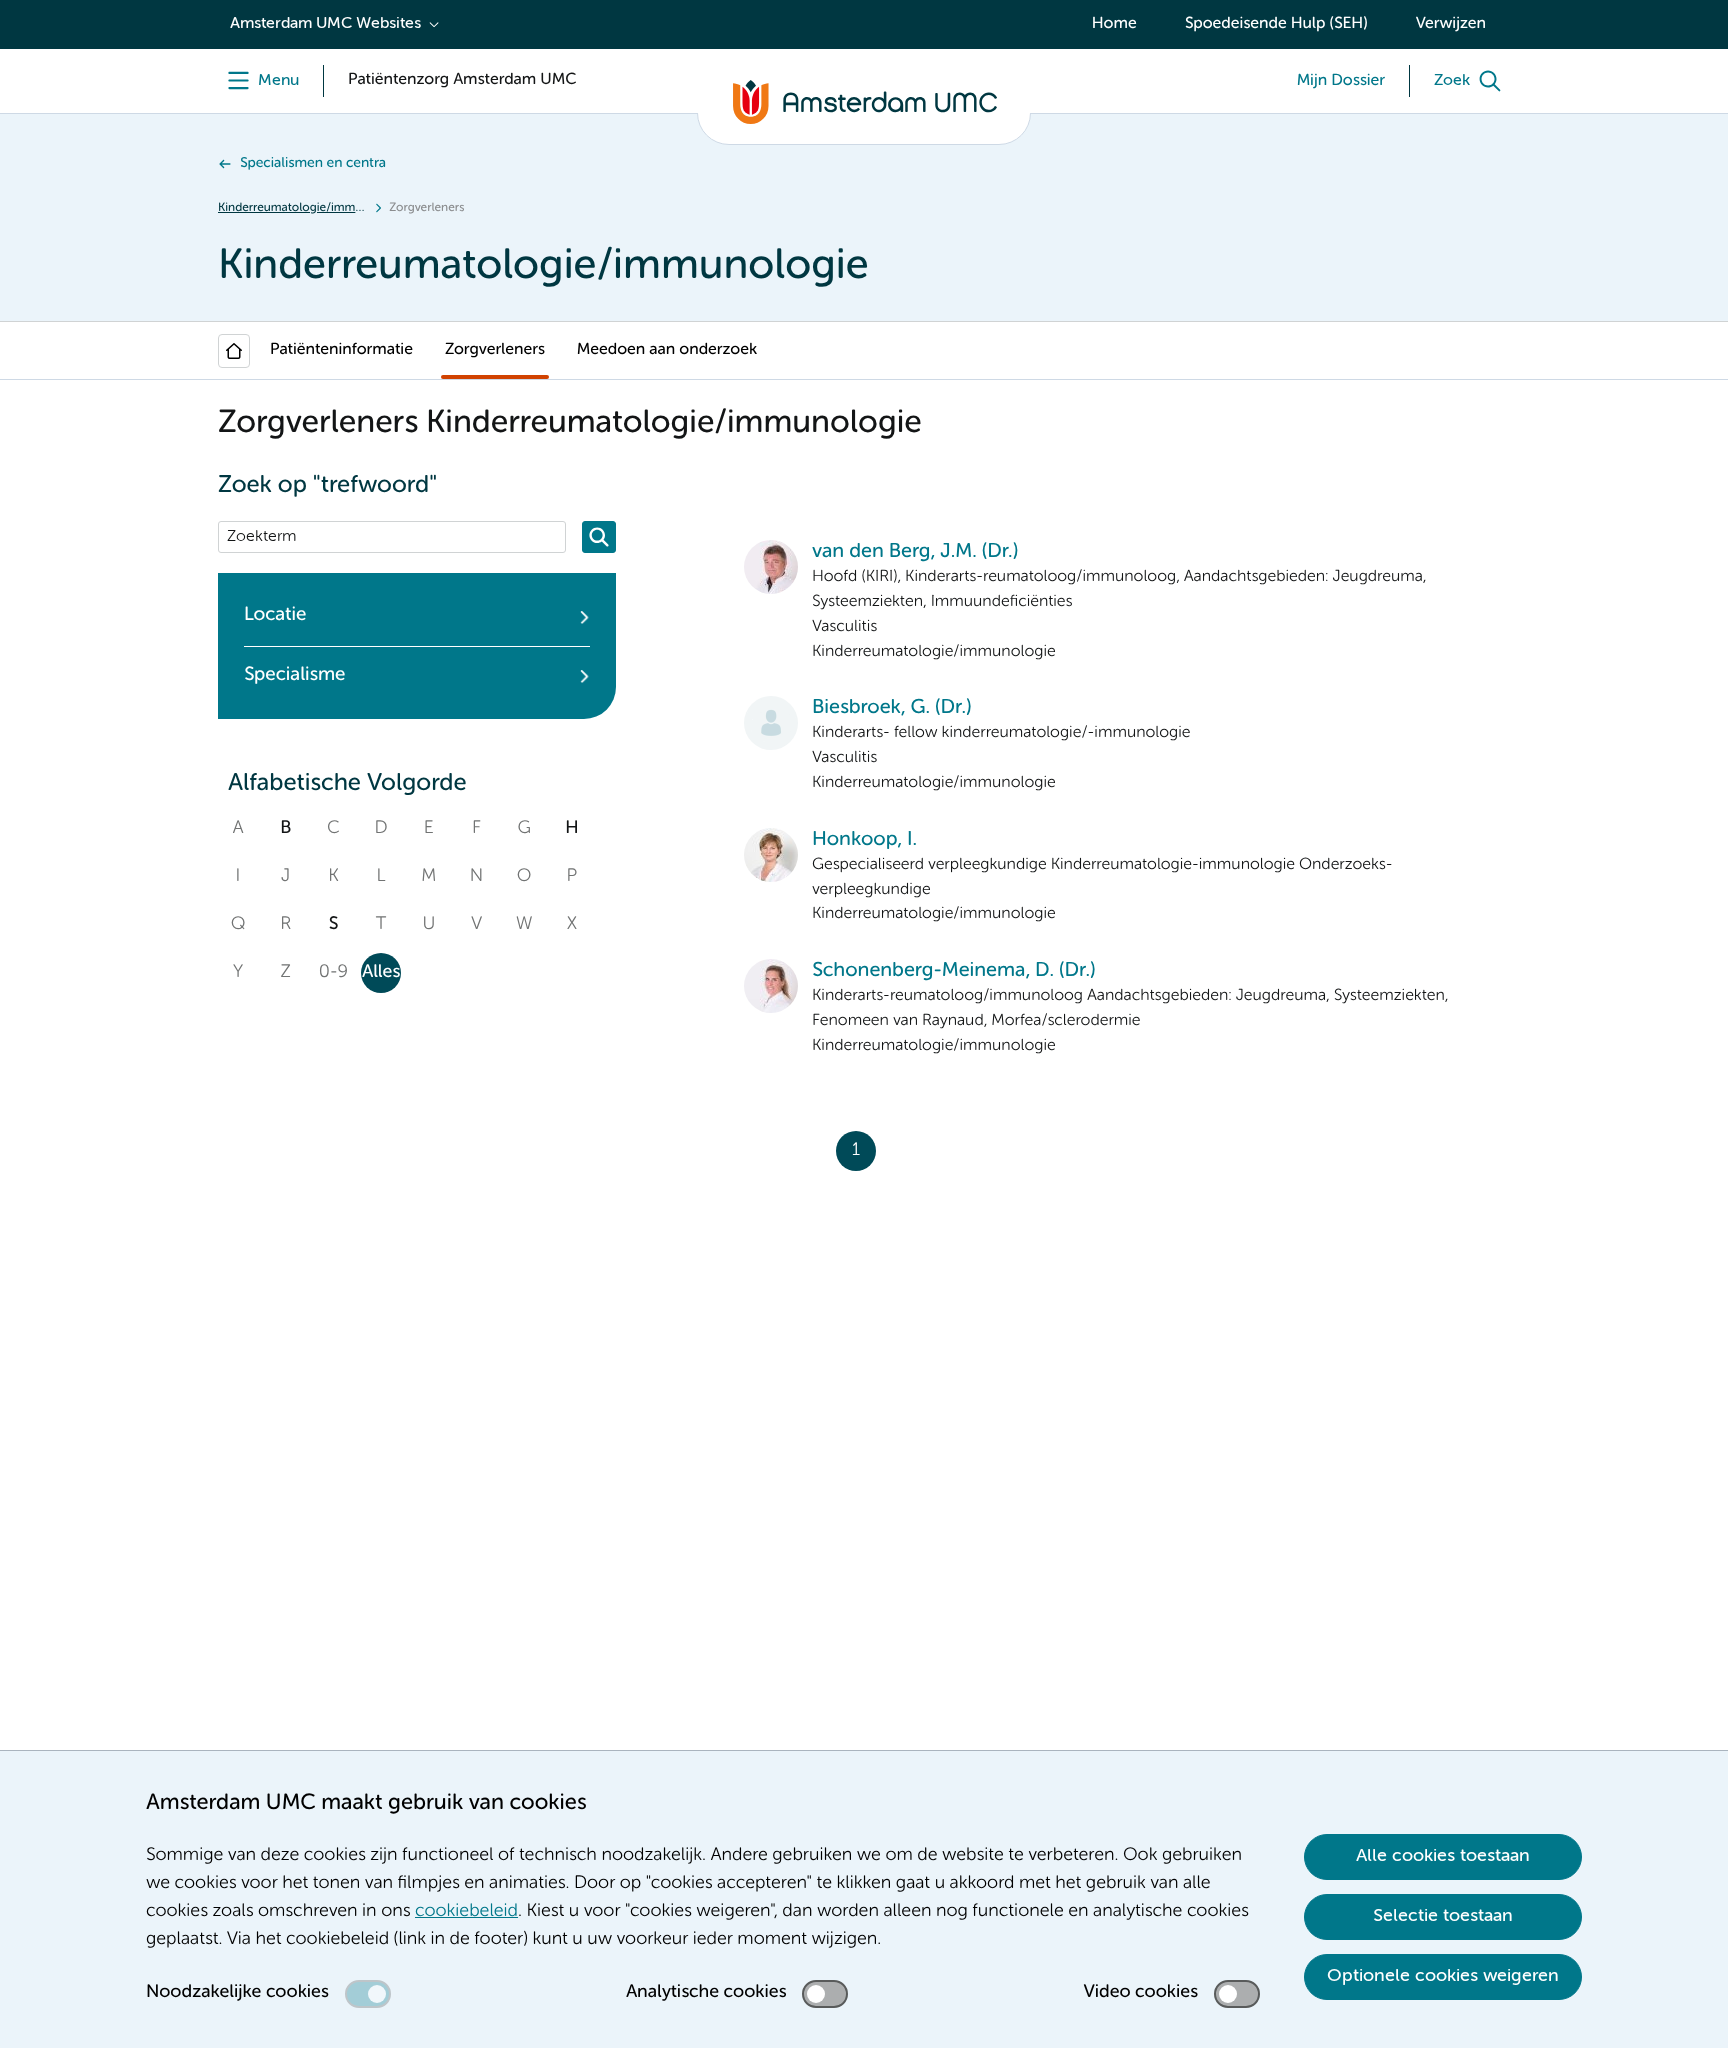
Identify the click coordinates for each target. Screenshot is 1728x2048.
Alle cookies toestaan (1443, 1856)
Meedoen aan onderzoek (667, 350)
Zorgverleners (495, 350)
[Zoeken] (599, 537)
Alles (381, 973)
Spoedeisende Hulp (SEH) (1276, 24)
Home (1114, 24)
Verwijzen (1451, 24)
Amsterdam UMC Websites (325, 24)
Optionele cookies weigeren (1443, 1976)
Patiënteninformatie (341, 350)
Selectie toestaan (1443, 1916)
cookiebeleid (466, 1912)
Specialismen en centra (313, 164)
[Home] (234, 351)
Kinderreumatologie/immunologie (292, 208)
